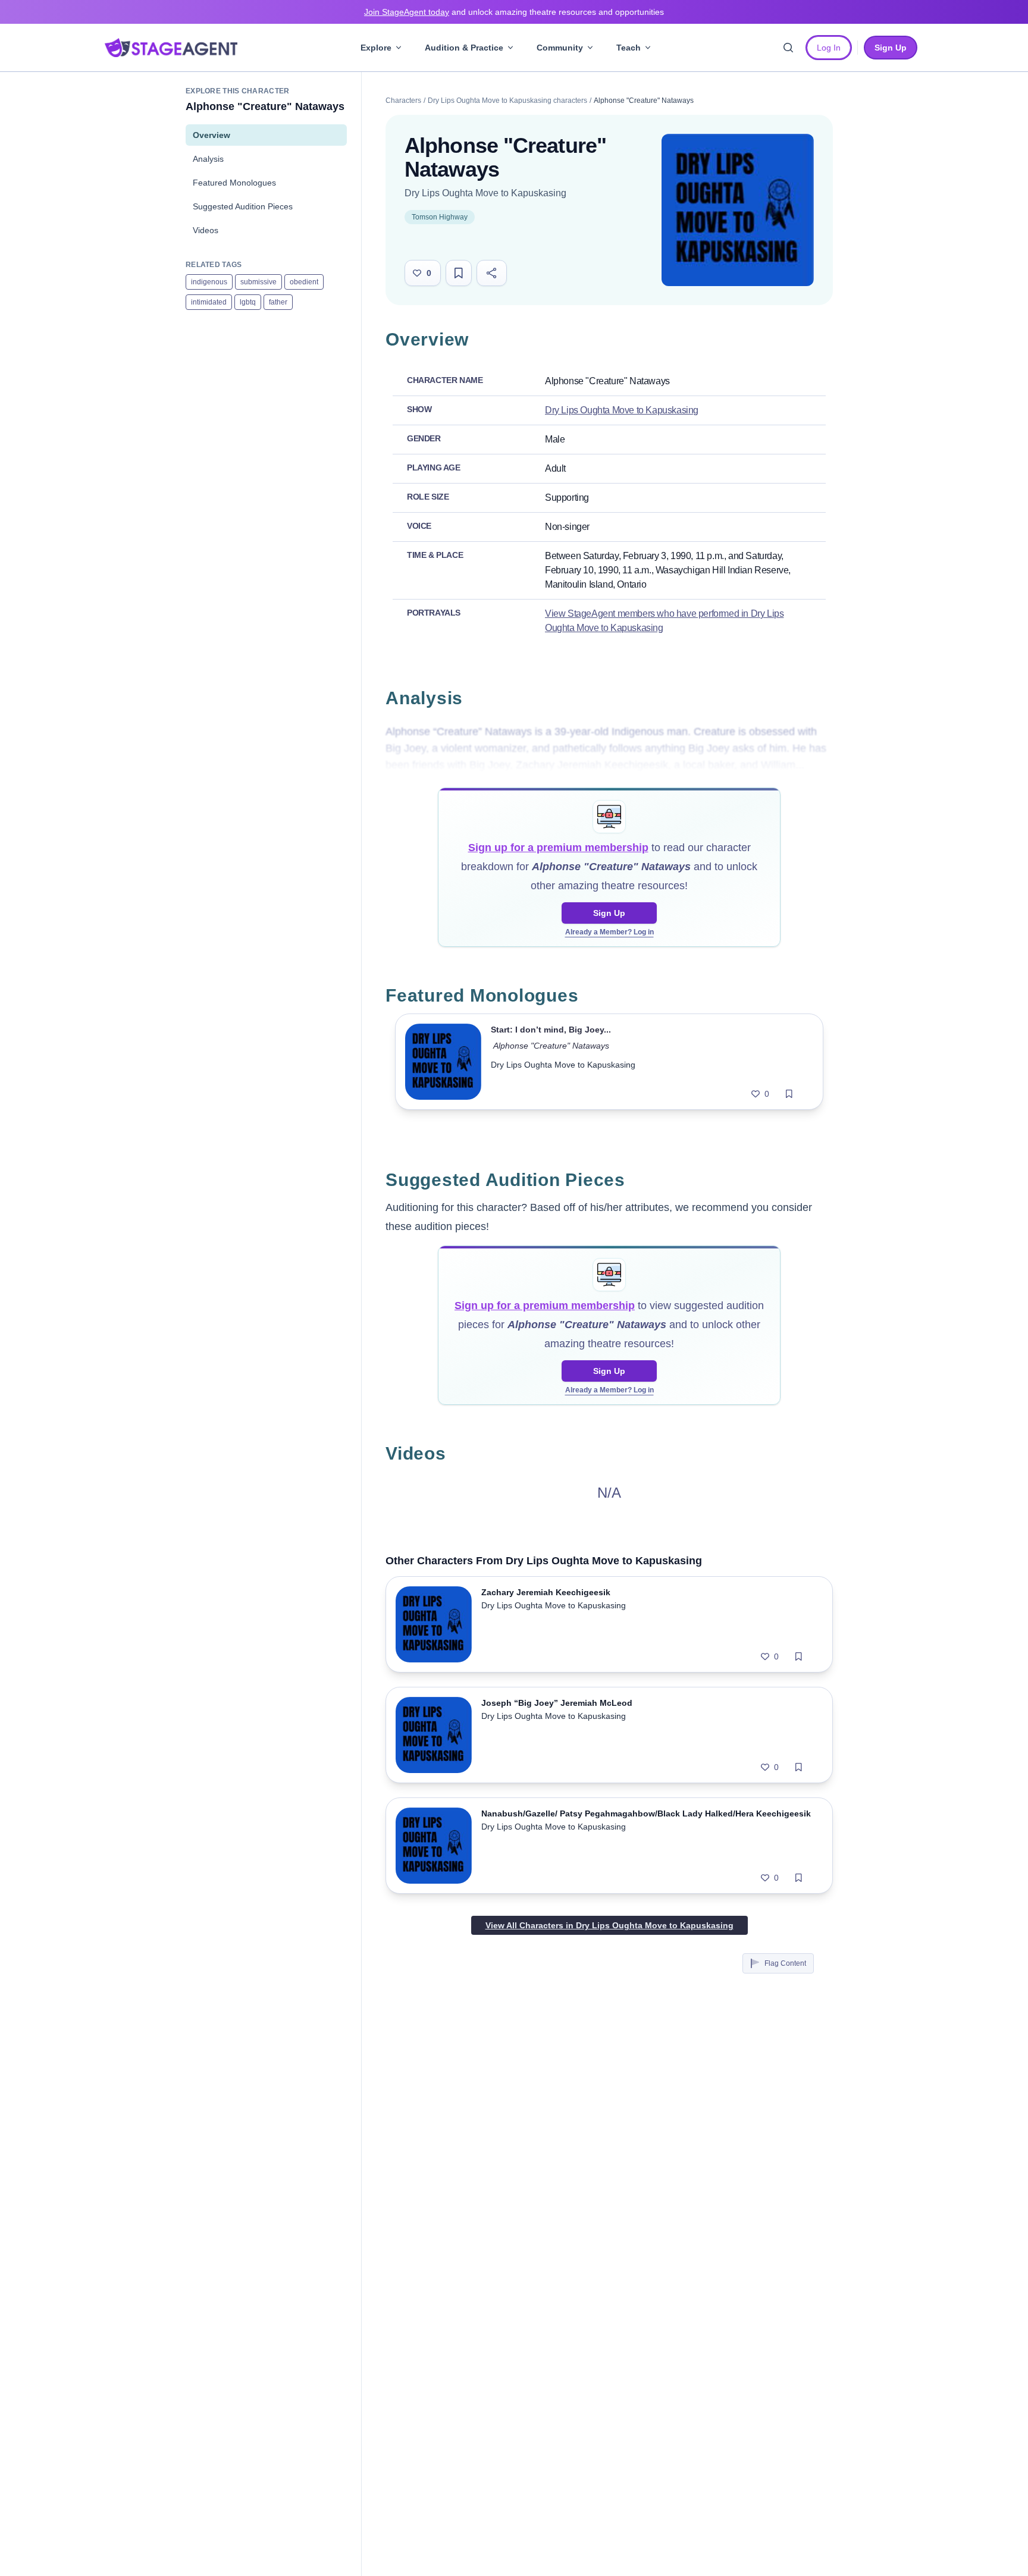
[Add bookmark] (789, 1094)
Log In (829, 48)
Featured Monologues (234, 183)
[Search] (788, 48)
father (278, 302)
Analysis (208, 159)
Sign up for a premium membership (558, 848)
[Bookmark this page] (459, 273)
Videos (206, 230)
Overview (211, 135)
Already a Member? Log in (609, 932)
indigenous (209, 282)
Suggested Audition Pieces (243, 206)
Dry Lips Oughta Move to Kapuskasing (485, 193)
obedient (304, 282)
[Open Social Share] (492, 273)
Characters (403, 101)
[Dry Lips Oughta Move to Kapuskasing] (738, 210)
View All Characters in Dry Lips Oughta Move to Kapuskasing (609, 1925)
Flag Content (785, 1963)
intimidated (209, 302)
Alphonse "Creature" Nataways (551, 1046)
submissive (258, 282)
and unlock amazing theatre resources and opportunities (514, 12)
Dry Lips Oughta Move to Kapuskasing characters (507, 101)
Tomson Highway (440, 217)
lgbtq (248, 302)
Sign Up (609, 913)
